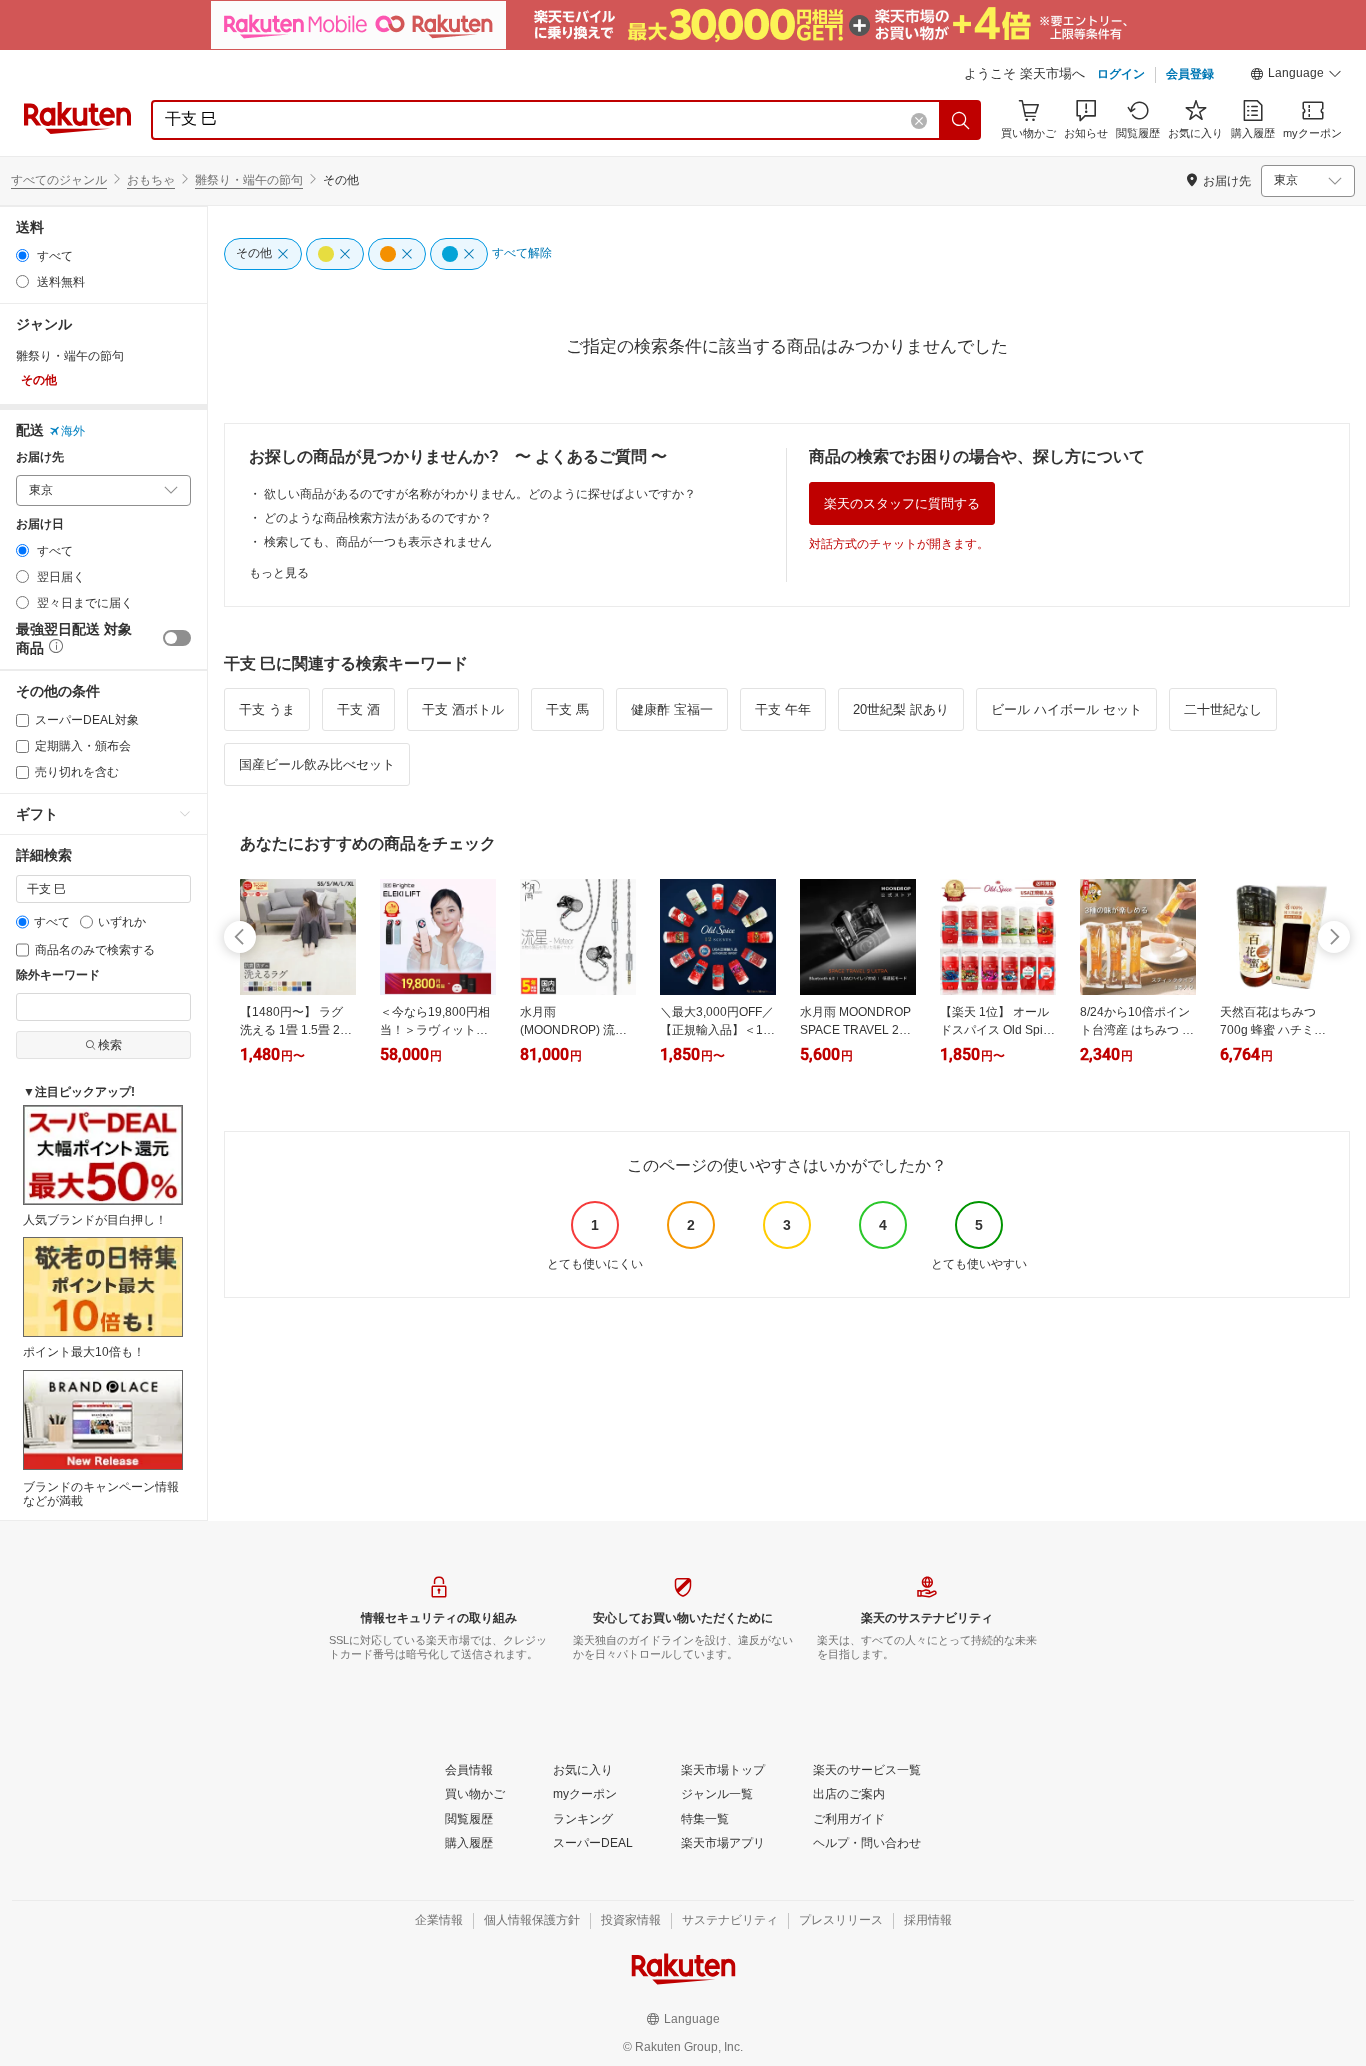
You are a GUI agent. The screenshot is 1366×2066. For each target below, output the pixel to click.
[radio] (22, 255)
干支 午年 (783, 709)
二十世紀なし (1223, 709)
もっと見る (279, 573)
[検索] (961, 120)
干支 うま (267, 709)
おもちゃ (151, 180)
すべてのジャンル (59, 180)
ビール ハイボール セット (1066, 709)
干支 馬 (567, 709)
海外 (73, 431)
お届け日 (40, 524)
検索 (110, 1045)
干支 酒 (358, 709)
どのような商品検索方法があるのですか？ (378, 518)
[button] (1296, 76)
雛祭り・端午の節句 (249, 180)
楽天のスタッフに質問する (902, 503)
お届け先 (40, 457)
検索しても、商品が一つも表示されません (378, 542)
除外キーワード (58, 975)
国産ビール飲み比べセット (317, 764)
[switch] (177, 638)
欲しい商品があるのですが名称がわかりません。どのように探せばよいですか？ (480, 494)
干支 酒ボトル (463, 709)
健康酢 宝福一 (672, 709)
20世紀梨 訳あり (901, 709)
